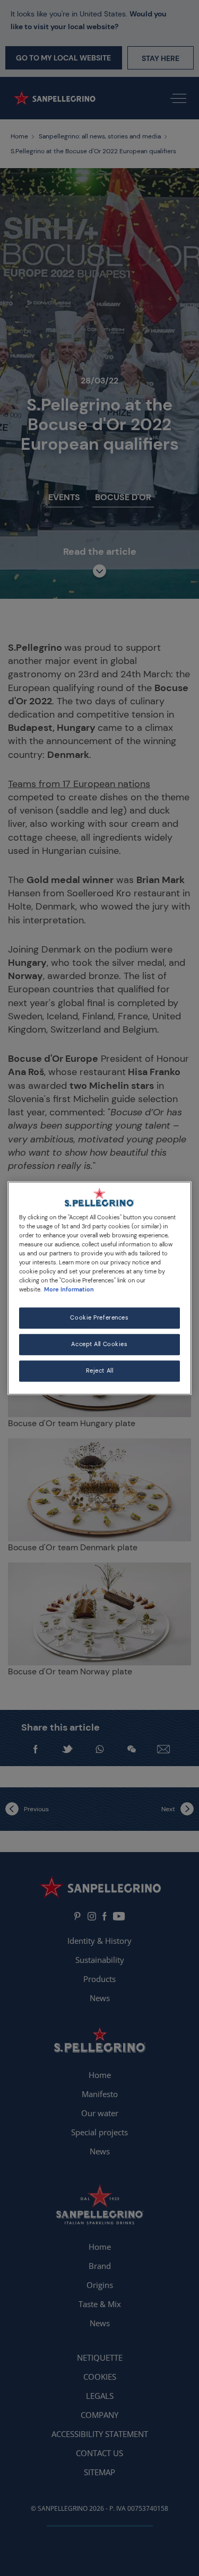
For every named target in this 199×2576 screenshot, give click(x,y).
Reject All (100, 1371)
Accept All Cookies (99, 1344)
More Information (69, 1290)
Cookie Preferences (99, 1318)
